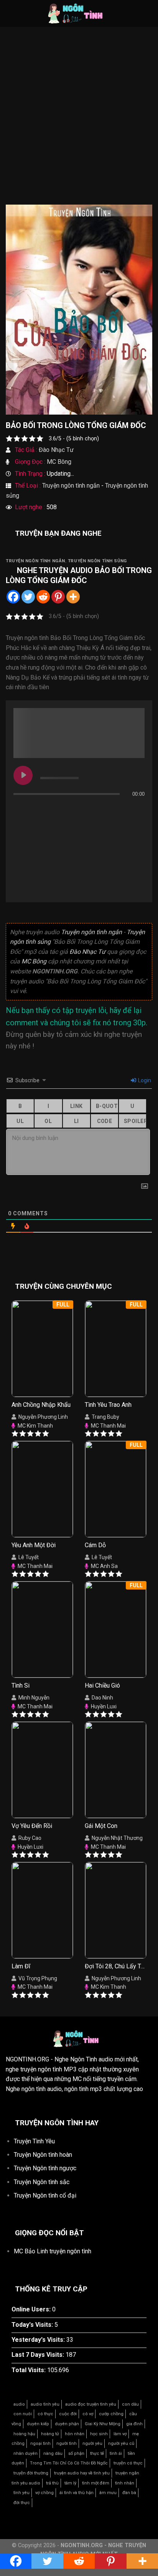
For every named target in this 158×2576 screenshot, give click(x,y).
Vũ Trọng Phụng (38, 1978)
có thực (45, 2414)
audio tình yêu (45, 2404)
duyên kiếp (38, 2424)
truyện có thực (128, 2463)
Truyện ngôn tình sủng (97, 561)
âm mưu (108, 2493)
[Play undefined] (23, 775)
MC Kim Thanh (35, 1426)
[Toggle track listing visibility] (137, 809)
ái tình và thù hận (77, 2493)
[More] (73, 597)
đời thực (22, 2503)
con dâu (130, 2404)
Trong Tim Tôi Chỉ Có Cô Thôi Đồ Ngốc (69, 2463)
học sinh (99, 2434)
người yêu (92, 2444)
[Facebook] (13, 597)
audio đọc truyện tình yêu (91, 2404)
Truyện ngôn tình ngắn (71, 486)
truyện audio (67, 570)
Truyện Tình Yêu (34, 2141)
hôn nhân (75, 2434)
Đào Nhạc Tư (56, 450)
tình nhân (125, 2483)
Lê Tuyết (29, 1557)
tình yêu (21, 2493)
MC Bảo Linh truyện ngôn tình (53, 2251)
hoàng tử (50, 2434)
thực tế (97, 2454)
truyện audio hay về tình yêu (82, 2473)
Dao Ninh (102, 1698)
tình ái (116, 2454)
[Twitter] (28, 597)
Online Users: (32, 2309)
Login (144, 1080)
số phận (76, 2454)
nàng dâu (53, 2454)
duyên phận (67, 2424)
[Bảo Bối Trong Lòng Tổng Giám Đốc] (79, 309)
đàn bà (129, 2493)
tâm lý (70, 2483)
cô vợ (88, 2414)
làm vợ (120, 2434)
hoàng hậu (24, 2434)
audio (19, 2404)
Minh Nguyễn (34, 1698)
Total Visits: (29, 2370)
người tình (67, 2444)
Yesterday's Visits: (39, 2340)
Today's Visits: (33, 2325)
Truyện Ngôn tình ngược (45, 2168)
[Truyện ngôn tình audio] (79, 13)
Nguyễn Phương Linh (43, 1417)
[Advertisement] (79, 122)
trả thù (52, 2483)
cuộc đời (68, 2414)
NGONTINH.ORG (27, 2059)
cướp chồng (111, 2414)
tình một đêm (96, 2483)
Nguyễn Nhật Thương (117, 1838)
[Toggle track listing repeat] (20, 809)
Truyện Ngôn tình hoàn (43, 2155)
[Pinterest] (58, 597)
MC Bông (59, 462)
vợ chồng (44, 2493)
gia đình (134, 2424)
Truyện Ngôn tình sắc (42, 2182)
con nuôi (23, 2414)
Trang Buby (105, 1417)
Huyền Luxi (104, 1706)
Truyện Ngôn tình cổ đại (45, 2195)
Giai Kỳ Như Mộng (103, 2424)
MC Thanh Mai (108, 1426)
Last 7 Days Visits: (39, 2355)
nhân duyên (26, 2454)
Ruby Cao (30, 1838)
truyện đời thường (31, 2473)
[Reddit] (43, 597)
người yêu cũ (121, 2444)
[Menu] (10, 13)
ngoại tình (40, 2444)
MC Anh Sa (104, 1566)
